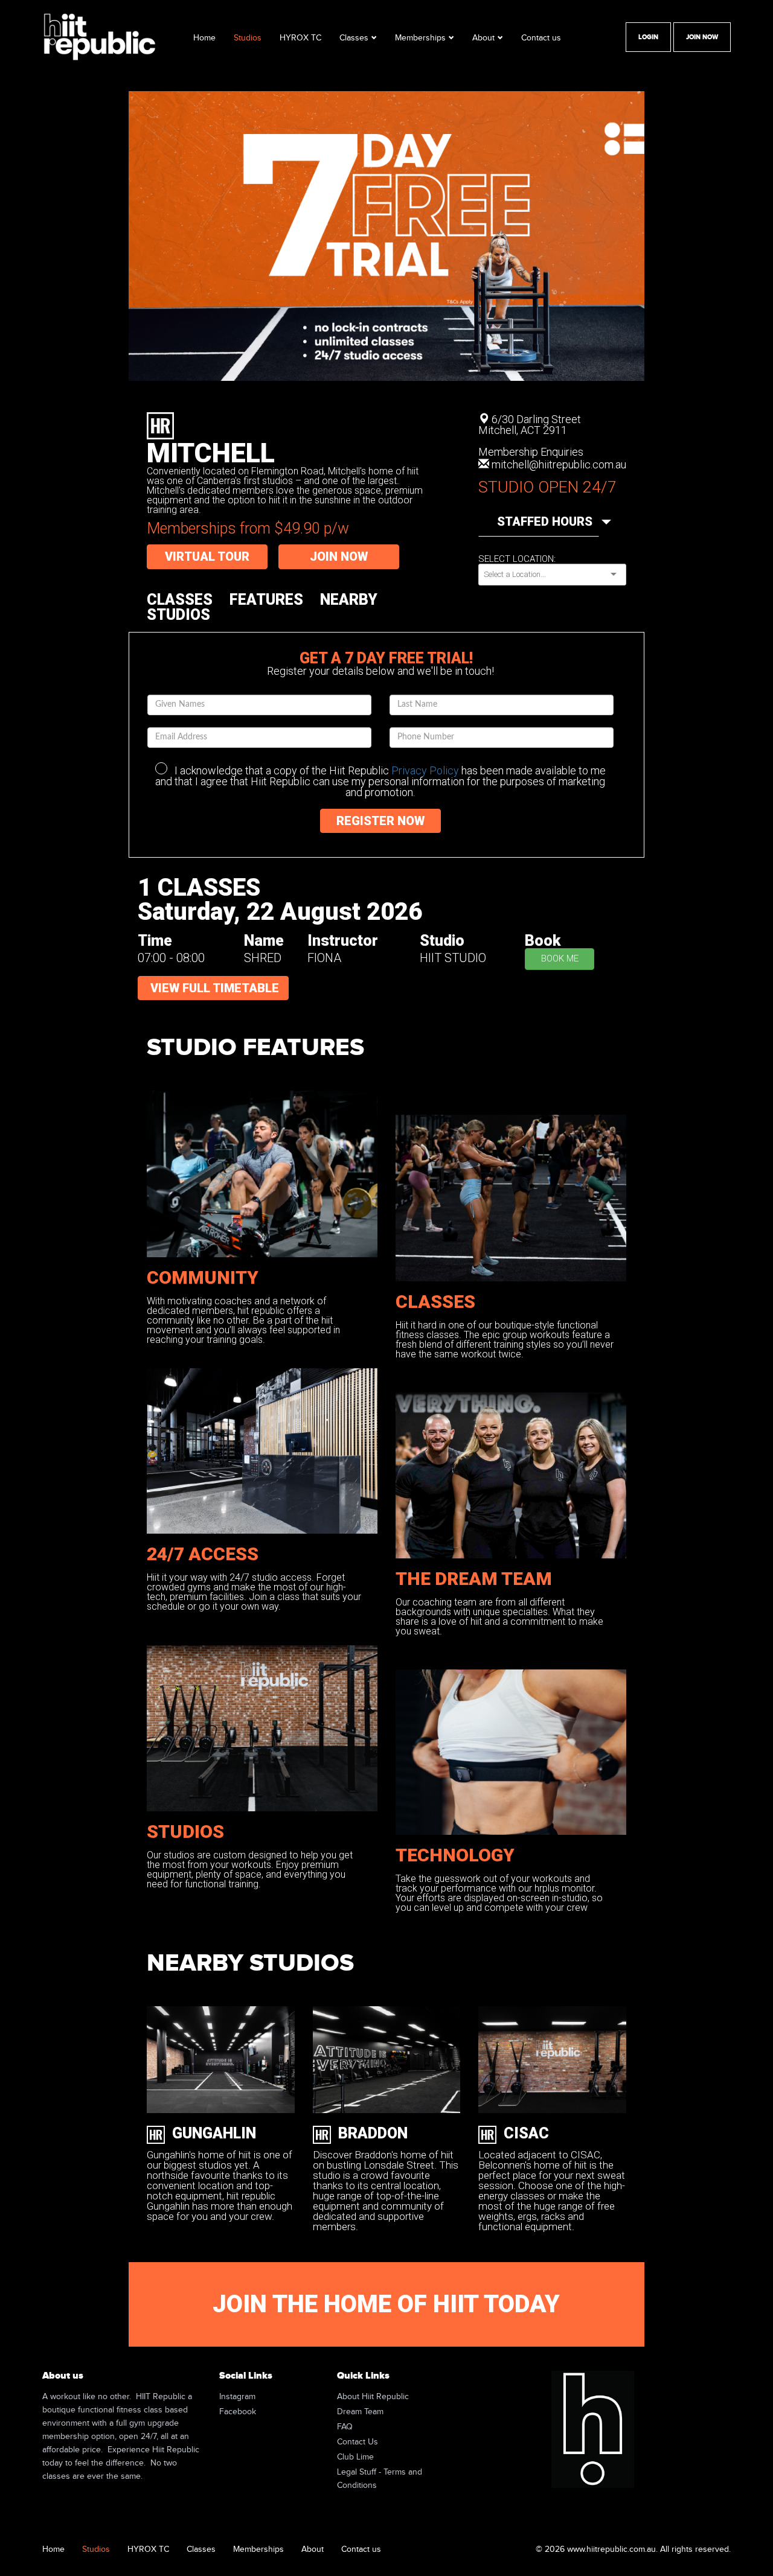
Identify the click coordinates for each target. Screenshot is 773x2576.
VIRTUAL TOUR (207, 556)
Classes (354, 38)
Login (648, 37)
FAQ (345, 2427)
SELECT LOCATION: (517, 559)
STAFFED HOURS (548, 521)
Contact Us (358, 2442)
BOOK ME (560, 958)
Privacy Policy (425, 770)
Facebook (238, 2412)
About (483, 38)
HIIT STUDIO (453, 958)
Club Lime (355, 2457)
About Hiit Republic (373, 2397)
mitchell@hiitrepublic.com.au (559, 464)
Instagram (237, 2397)
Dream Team (360, 2412)
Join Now (702, 37)
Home (204, 38)
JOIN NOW (339, 556)
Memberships (420, 38)
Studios (248, 38)
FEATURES (266, 600)
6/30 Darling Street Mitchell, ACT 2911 (530, 425)
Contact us (541, 38)
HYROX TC (300, 38)
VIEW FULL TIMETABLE (215, 988)
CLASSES (180, 600)
